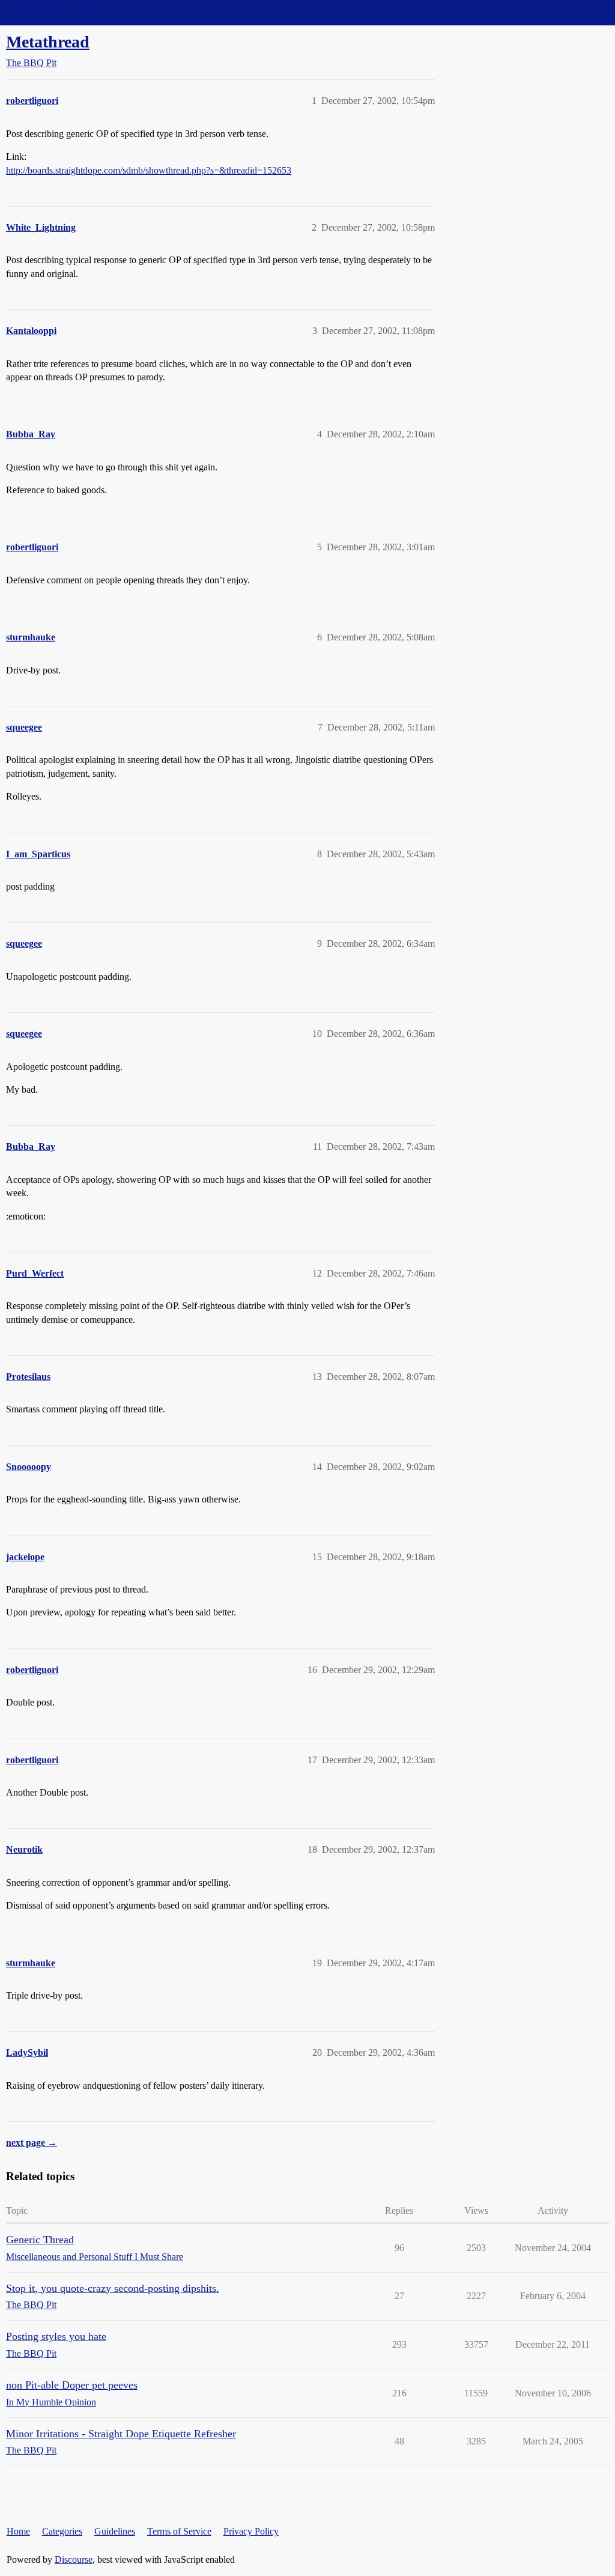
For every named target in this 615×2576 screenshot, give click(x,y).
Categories (62, 2531)
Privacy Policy (251, 2531)
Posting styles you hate (56, 2336)
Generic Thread (40, 2240)
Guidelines (115, 2531)
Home (18, 2531)
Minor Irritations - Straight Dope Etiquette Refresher (121, 2434)
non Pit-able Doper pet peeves (72, 2385)
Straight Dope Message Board (63, 12)
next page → (32, 2143)
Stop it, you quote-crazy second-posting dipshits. (113, 2288)
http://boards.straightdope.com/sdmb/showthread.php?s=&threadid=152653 (149, 170)
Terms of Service (179, 2531)
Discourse (74, 2559)
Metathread (48, 42)
